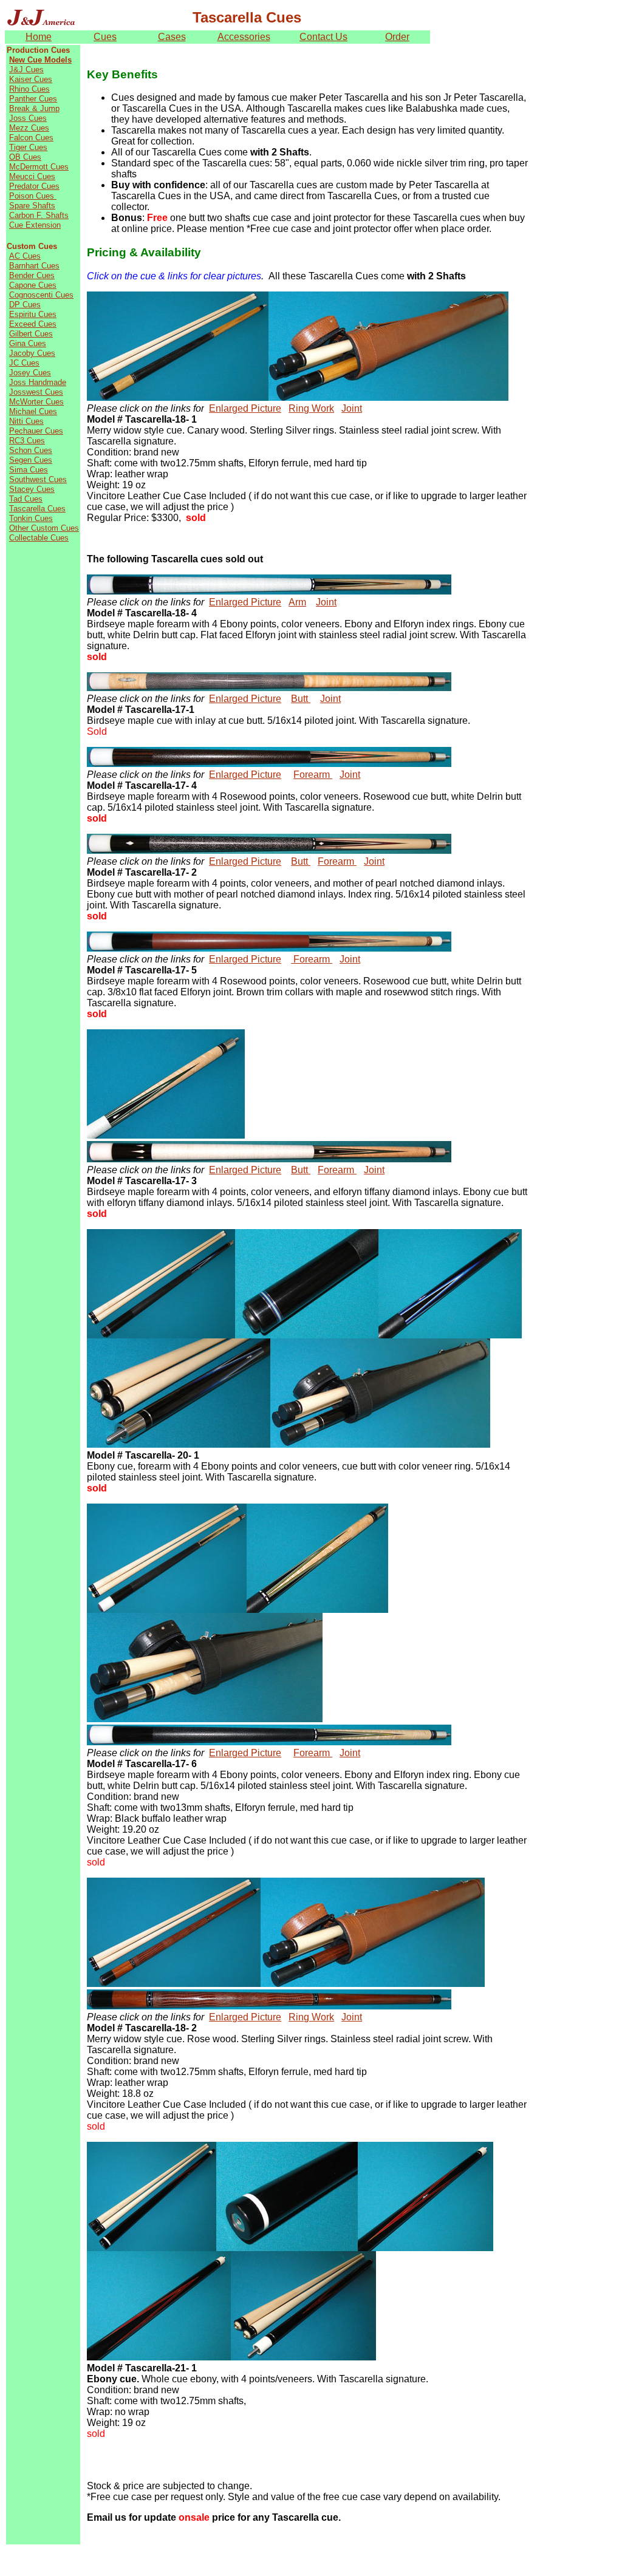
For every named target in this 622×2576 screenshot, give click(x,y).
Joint (352, 408)
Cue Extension (35, 225)
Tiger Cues (28, 147)
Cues (105, 37)
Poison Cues (33, 196)
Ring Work (311, 408)
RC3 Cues (27, 441)
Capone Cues (33, 285)
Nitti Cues (26, 421)
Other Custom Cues (44, 528)
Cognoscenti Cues (41, 295)
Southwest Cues (38, 479)
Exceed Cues (33, 324)
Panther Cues (33, 99)
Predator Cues (34, 186)
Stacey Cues (32, 489)
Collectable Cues (39, 538)
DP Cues (25, 305)
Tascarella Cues (37, 509)
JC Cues (24, 363)
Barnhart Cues (34, 266)
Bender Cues (32, 275)
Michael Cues (33, 411)
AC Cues (25, 256)
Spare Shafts (32, 206)
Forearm (313, 775)
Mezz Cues (29, 128)
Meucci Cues (32, 176)
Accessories (244, 37)
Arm (297, 602)
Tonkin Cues (31, 518)
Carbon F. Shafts (39, 215)
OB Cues (25, 157)
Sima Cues (29, 470)
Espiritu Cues (33, 314)
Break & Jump (34, 108)
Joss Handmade (38, 382)
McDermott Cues (39, 167)
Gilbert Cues (31, 334)
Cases (172, 37)
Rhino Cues (29, 89)
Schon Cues (31, 450)
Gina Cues (28, 343)
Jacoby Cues (32, 353)
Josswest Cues (36, 392)
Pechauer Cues (36, 431)
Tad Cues (26, 499)
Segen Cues (31, 460)
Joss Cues (28, 118)
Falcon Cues (31, 138)
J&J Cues (26, 70)
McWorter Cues (36, 402)
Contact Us (323, 37)
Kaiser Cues (31, 79)
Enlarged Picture (245, 408)
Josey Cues (30, 373)
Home (39, 37)
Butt (301, 699)
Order (397, 37)
